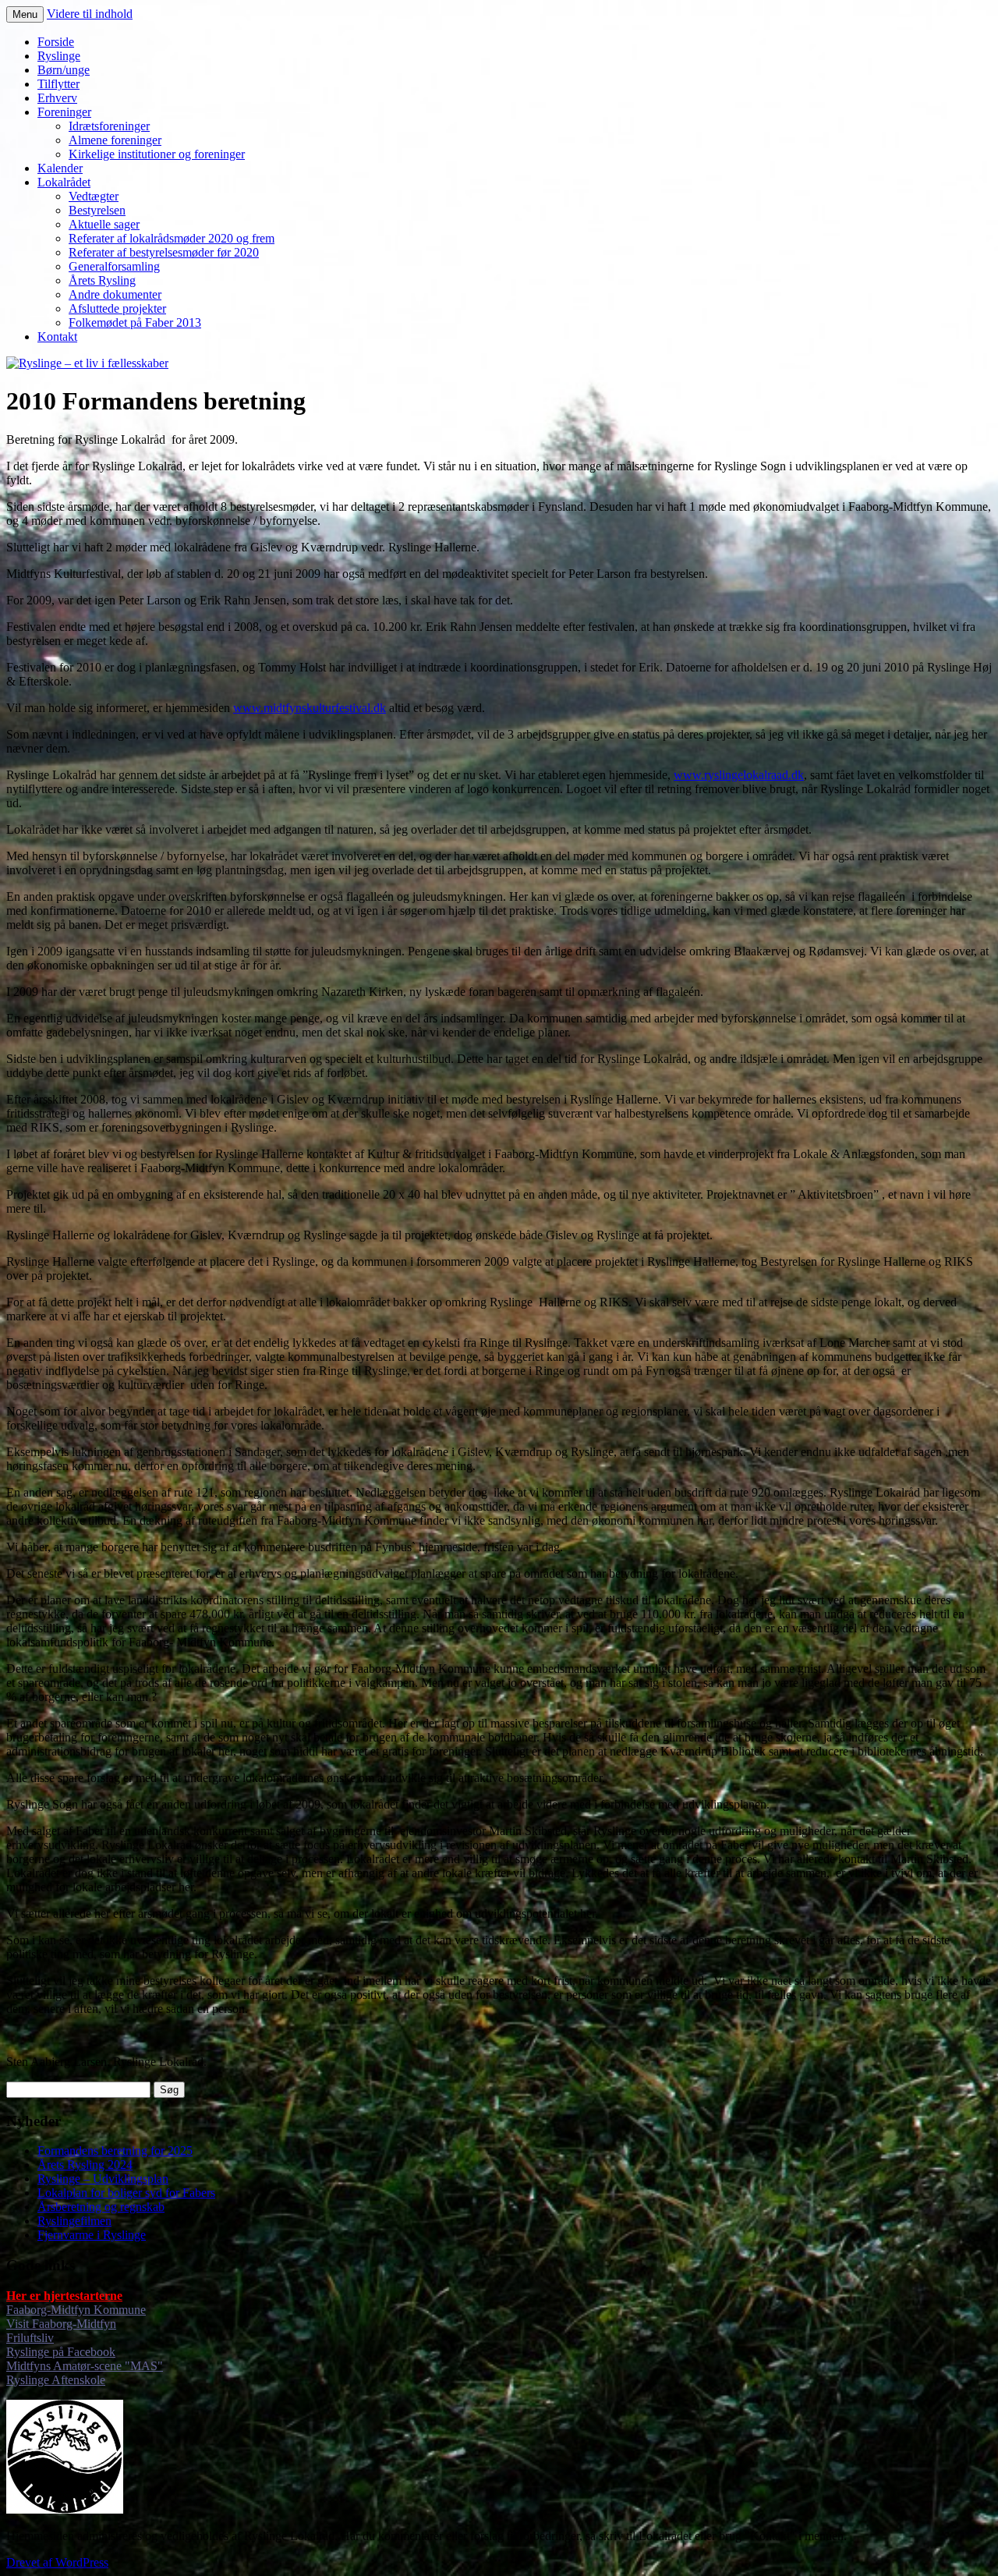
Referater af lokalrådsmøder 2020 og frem (172, 238)
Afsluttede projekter (117, 308)
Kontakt (57, 337)
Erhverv (57, 98)
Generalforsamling (114, 266)
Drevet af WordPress (57, 2562)
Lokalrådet (64, 182)
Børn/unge (64, 70)
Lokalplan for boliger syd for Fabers (126, 2193)
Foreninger (64, 112)
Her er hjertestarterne (64, 2296)
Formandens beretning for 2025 (115, 2151)
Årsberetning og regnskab (101, 2207)
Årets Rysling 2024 (85, 2165)
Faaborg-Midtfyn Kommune (76, 2310)
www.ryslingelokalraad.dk (739, 775)
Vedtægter (94, 196)
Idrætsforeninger (109, 126)
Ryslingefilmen (74, 2221)
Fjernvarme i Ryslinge (92, 2235)
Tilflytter (58, 84)
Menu (25, 14)
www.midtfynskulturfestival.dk (310, 708)
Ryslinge (59, 56)
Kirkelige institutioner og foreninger (157, 154)
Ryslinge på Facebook (61, 2352)
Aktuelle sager (104, 224)
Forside (56, 42)
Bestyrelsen (97, 210)
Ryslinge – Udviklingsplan (103, 2179)
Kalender (60, 168)
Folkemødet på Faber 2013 (135, 322)
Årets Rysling (102, 280)
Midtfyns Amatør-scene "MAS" (85, 2366)
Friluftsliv (30, 2338)
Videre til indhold (90, 14)
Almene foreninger (115, 140)
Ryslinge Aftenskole (56, 2380)
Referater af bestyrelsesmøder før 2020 (164, 252)
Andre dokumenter (115, 294)
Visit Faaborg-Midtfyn (61, 2324)
